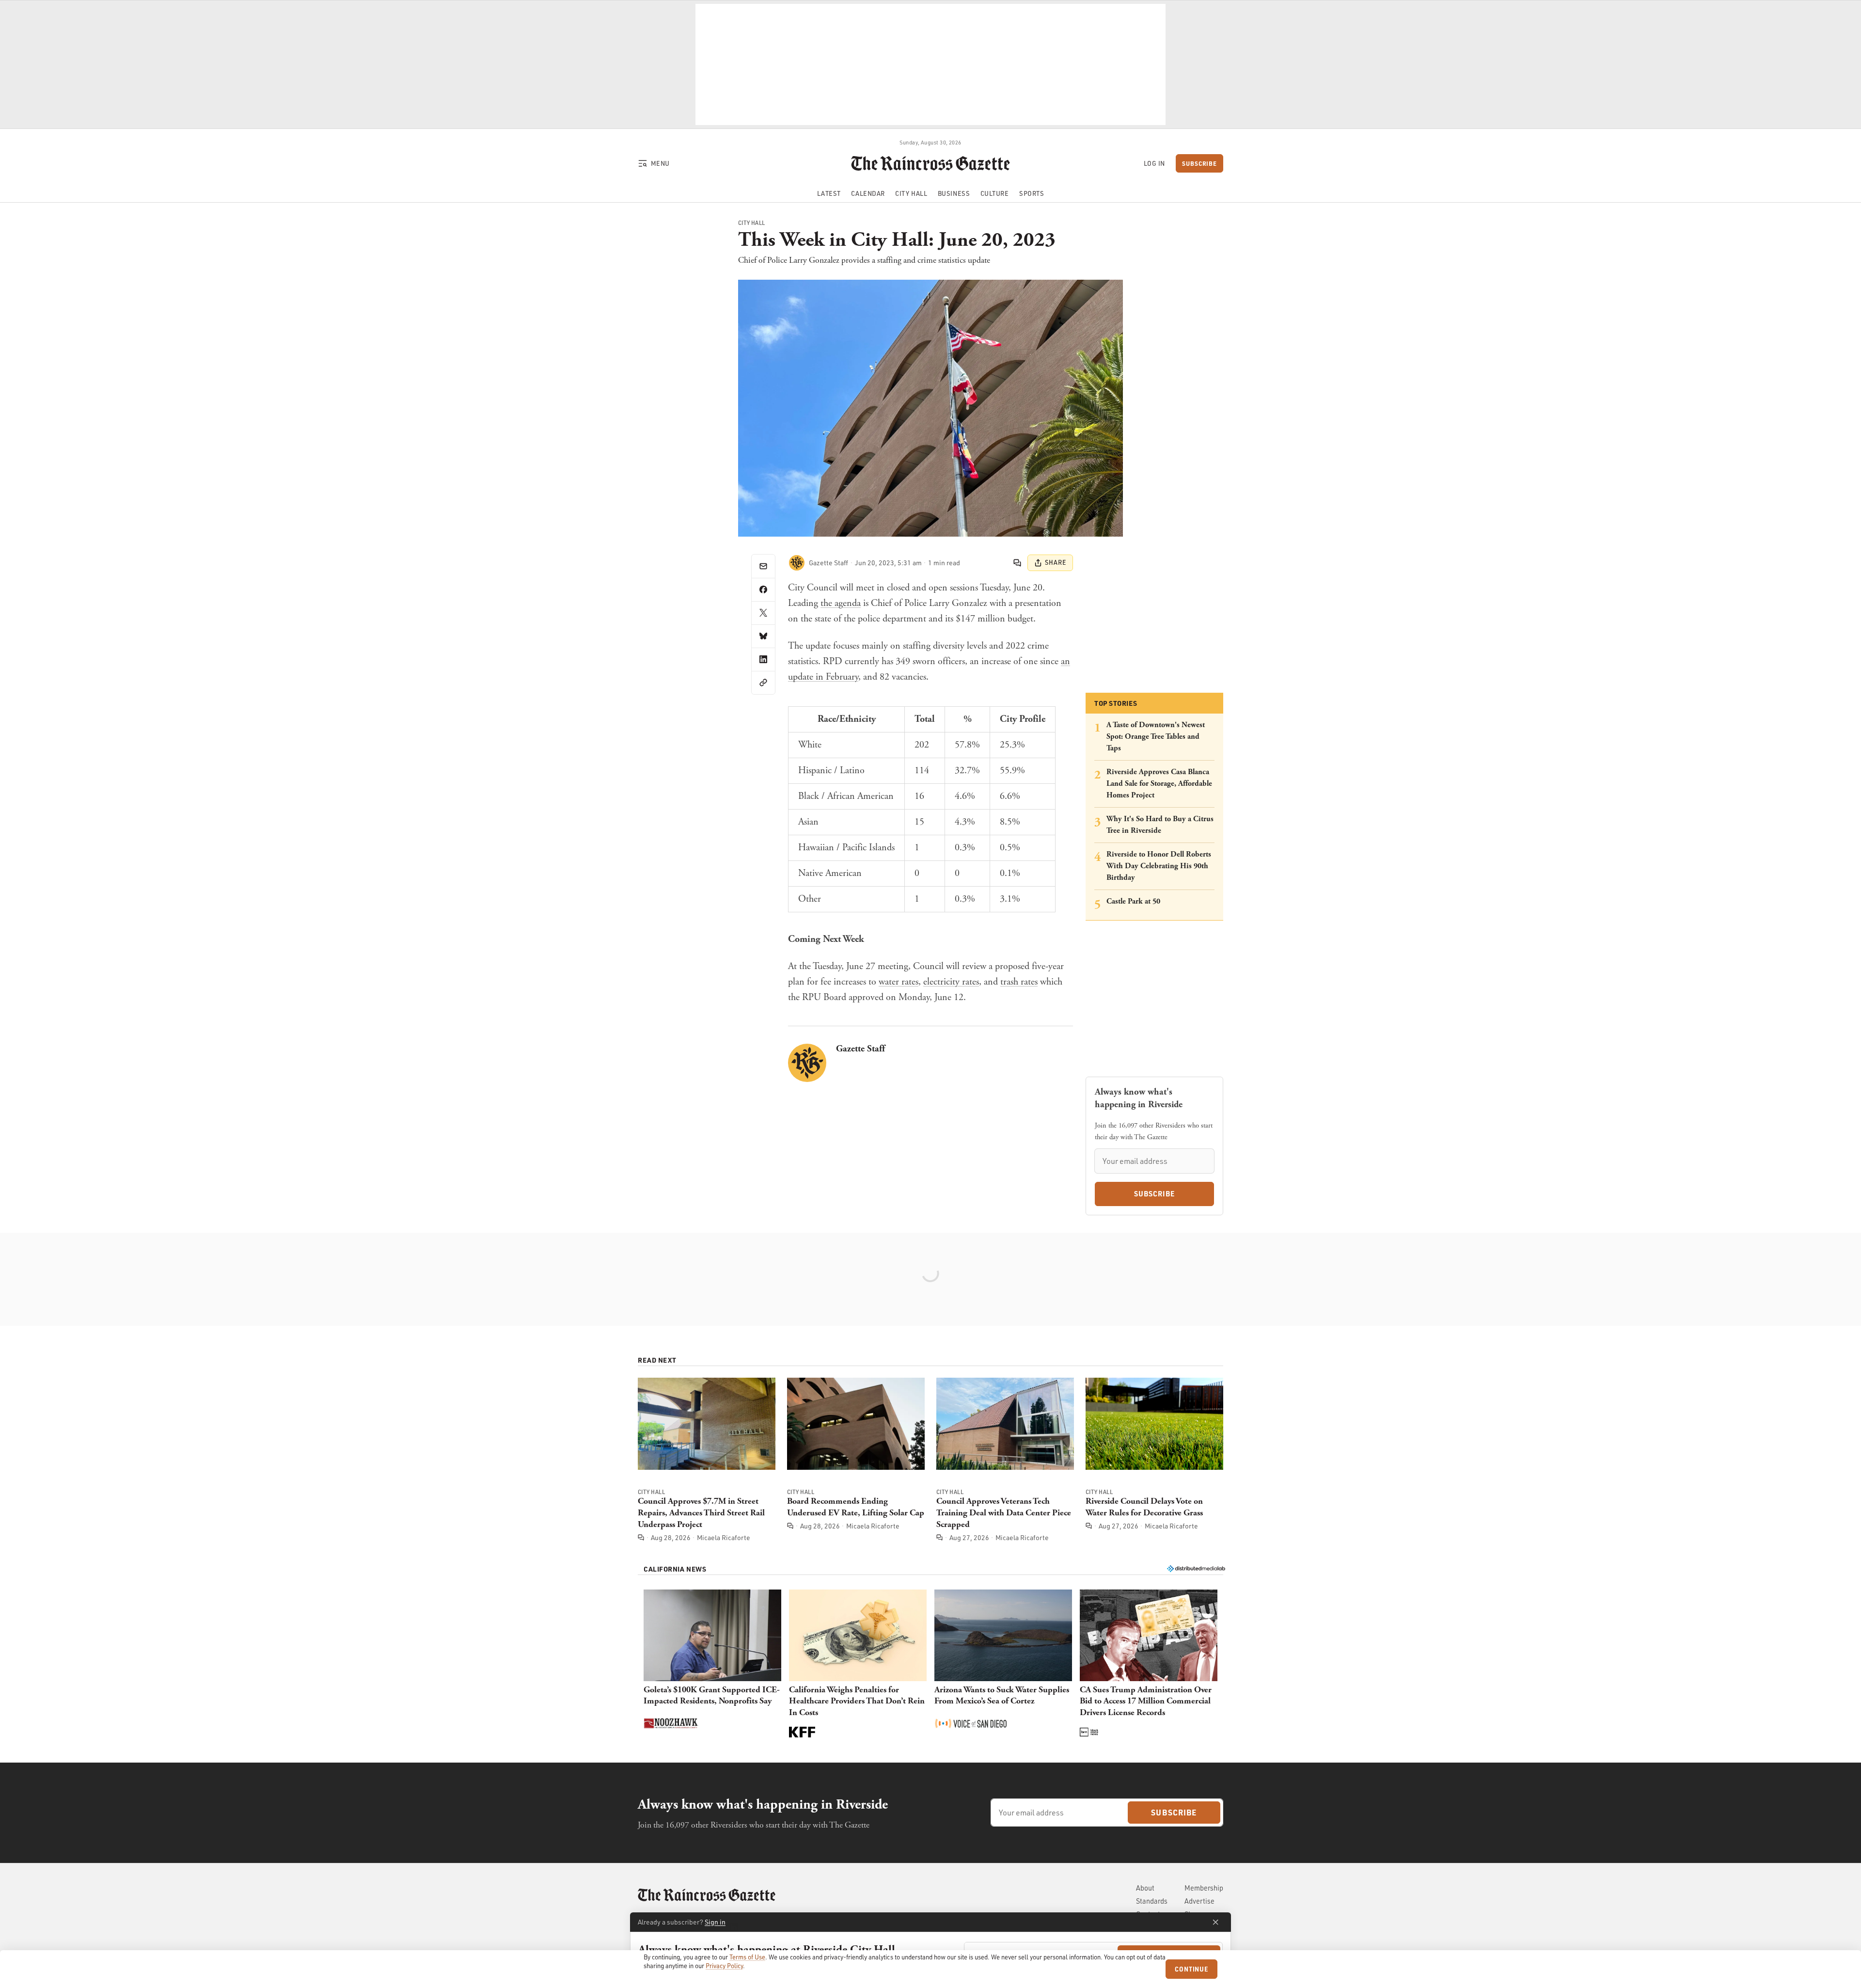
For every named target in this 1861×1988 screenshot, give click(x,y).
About (1145, 1888)
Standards (1152, 1901)
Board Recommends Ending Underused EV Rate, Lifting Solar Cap (856, 1507)
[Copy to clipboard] (763, 683)
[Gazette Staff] (797, 563)
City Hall (752, 223)
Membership (1204, 1888)
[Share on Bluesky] (763, 636)
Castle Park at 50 (1133, 901)
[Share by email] (763, 566)
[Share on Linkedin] (763, 659)
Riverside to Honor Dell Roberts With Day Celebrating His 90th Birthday (1159, 866)
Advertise (1199, 1901)
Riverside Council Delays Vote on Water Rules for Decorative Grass (1144, 1507)
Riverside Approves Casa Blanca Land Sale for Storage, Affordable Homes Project (1159, 784)
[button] (712, 1665)
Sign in (715, 1922)
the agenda (841, 603)
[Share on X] (763, 613)
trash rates (1019, 982)
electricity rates (951, 982)
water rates (899, 982)
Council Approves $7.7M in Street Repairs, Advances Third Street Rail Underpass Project (701, 1513)
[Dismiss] (1215, 1922)
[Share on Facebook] (763, 589)
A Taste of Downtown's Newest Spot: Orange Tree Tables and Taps (1156, 737)
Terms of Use (747, 1957)
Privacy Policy (724, 1966)
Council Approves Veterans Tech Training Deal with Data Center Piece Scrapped (1004, 1513)
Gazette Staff (860, 1049)
